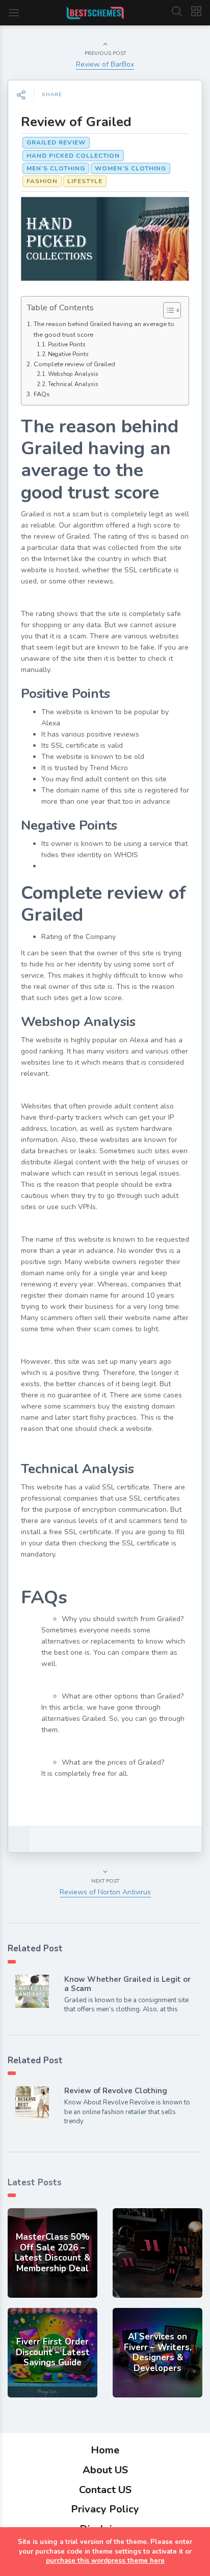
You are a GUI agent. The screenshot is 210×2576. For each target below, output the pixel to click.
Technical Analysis (73, 384)
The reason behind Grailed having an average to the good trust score (104, 329)
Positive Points (67, 345)
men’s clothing (56, 168)
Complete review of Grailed (74, 364)
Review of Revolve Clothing (116, 2091)
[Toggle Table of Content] (167, 310)
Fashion (42, 181)
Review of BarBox (105, 64)
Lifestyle (85, 181)
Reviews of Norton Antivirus (105, 1892)
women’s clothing (130, 168)
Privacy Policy (105, 2509)
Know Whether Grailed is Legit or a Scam (127, 1984)
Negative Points (68, 354)
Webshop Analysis (73, 374)
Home (105, 2450)
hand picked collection (73, 156)
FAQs (42, 394)
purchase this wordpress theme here (105, 2561)
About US (105, 2470)
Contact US (105, 2490)
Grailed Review (56, 142)
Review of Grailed (76, 122)
